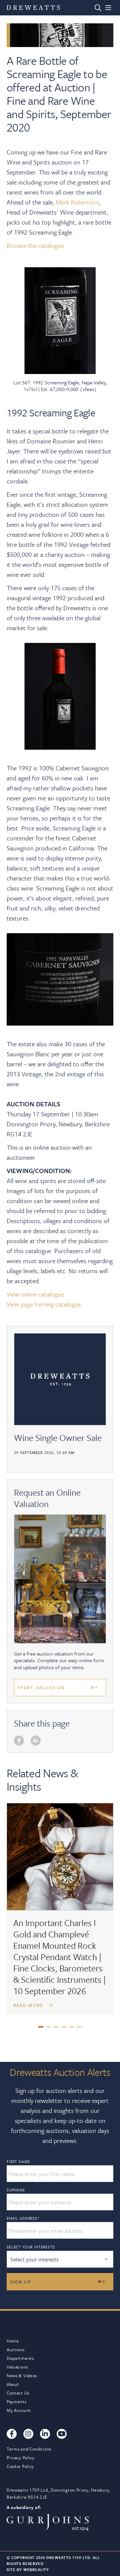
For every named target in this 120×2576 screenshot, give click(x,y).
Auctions (16, 2349)
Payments (17, 2402)
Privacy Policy (21, 2458)
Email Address (23, 2218)
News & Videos (22, 2375)
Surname (16, 2190)
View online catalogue (35, 1294)
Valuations (17, 2367)
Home (13, 2341)
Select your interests (31, 2247)
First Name (18, 2162)
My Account (19, 2410)
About (13, 2384)
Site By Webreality (28, 2569)
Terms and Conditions (29, 2449)
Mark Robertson (77, 202)
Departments (20, 2358)
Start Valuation (41, 1688)
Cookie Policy (20, 2466)
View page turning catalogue (44, 1304)
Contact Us (18, 2393)
